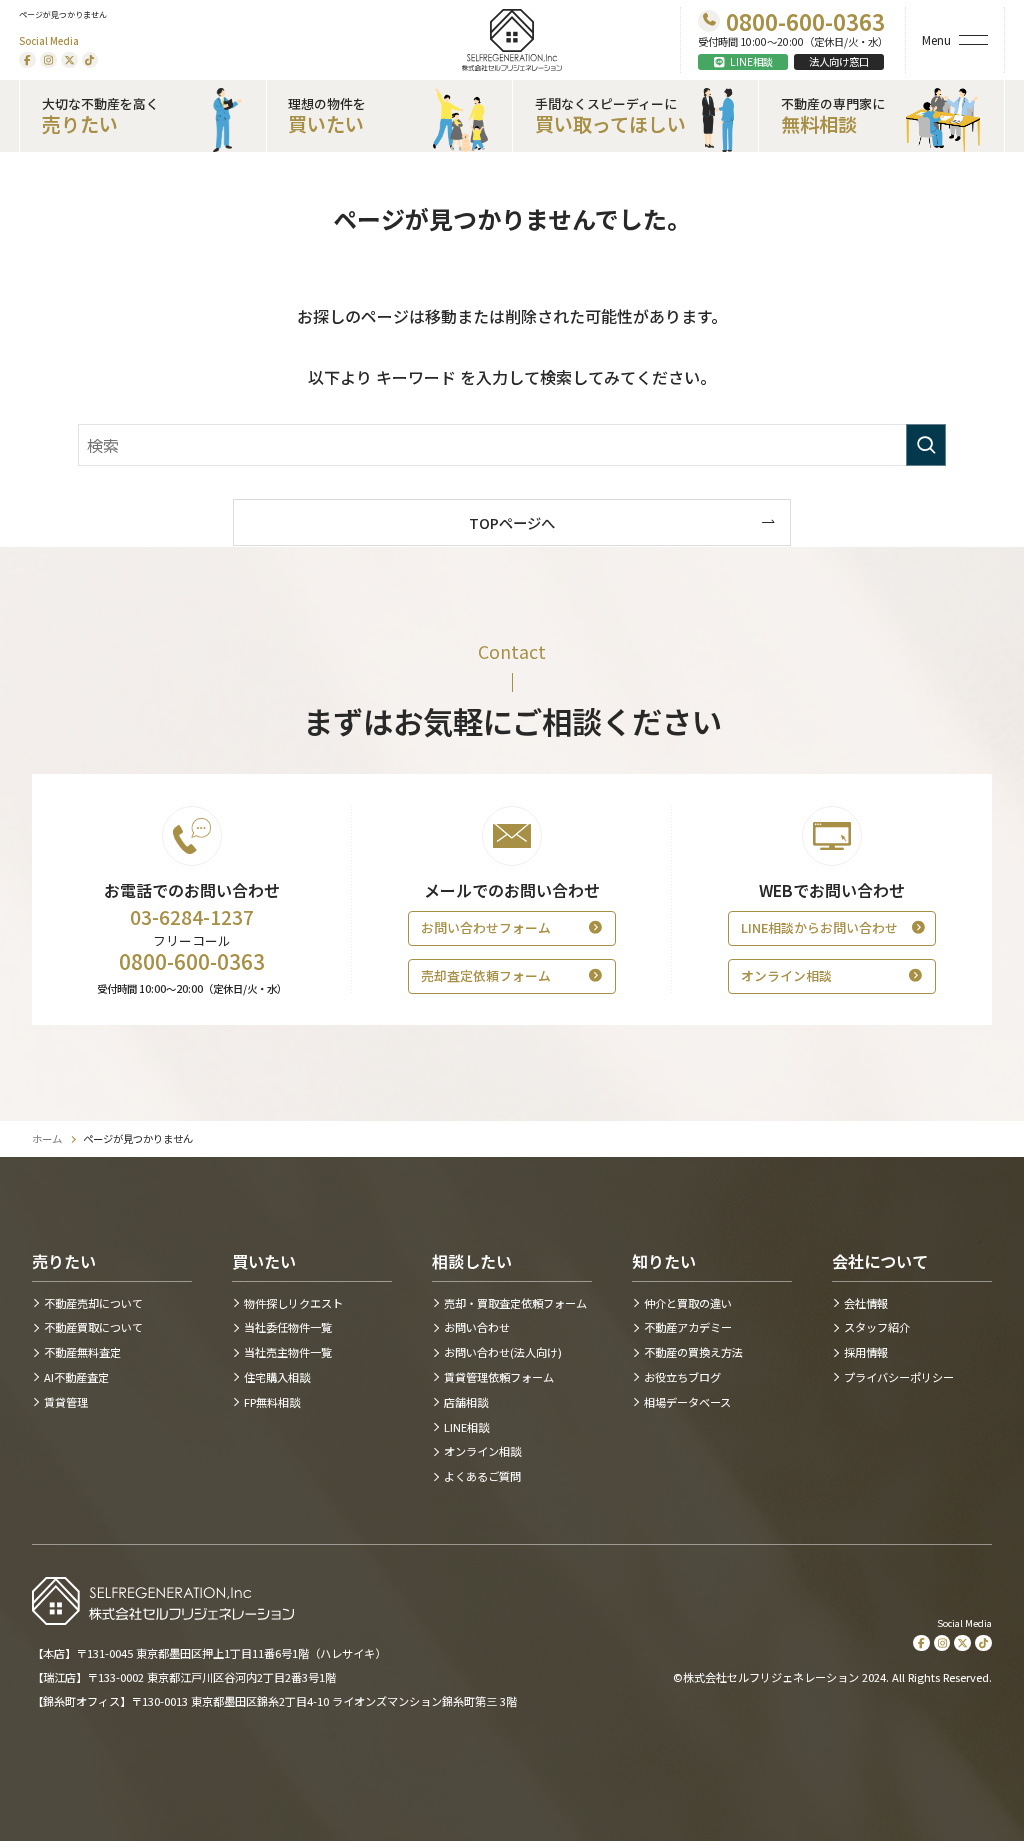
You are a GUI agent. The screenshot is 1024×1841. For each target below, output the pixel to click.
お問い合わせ (477, 1327)
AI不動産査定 (76, 1377)
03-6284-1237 (192, 917)
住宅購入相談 (277, 1377)
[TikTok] (90, 60)
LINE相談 (751, 61)
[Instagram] (48, 60)
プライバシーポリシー (899, 1377)
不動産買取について (93, 1327)
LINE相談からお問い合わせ (819, 927)
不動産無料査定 (82, 1352)
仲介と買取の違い (688, 1303)
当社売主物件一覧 (288, 1352)
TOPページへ (512, 522)
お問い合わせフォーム (486, 927)
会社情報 (866, 1303)
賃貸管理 (66, 1402)
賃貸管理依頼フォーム (499, 1377)
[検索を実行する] (926, 445)
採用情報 (866, 1352)
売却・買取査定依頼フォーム (515, 1303)
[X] (69, 60)
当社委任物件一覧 (288, 1327)
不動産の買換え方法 (693, 1352)
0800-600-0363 (192, 961)
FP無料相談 (272, 1402)
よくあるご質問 (482, 1476)
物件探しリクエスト (293, 1303)
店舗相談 (466, 1402)
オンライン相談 (786, 975)
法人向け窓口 (839, 61)
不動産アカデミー (688, 1327)
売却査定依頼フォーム (486, 975)
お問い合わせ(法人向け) (503, 1352)
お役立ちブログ (682, 1377)
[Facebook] (27, 60)
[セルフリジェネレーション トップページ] (512, 40)
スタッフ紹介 (877, 1327)
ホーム (47, 1139)
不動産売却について (93, 1303)
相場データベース (687, 1402)
